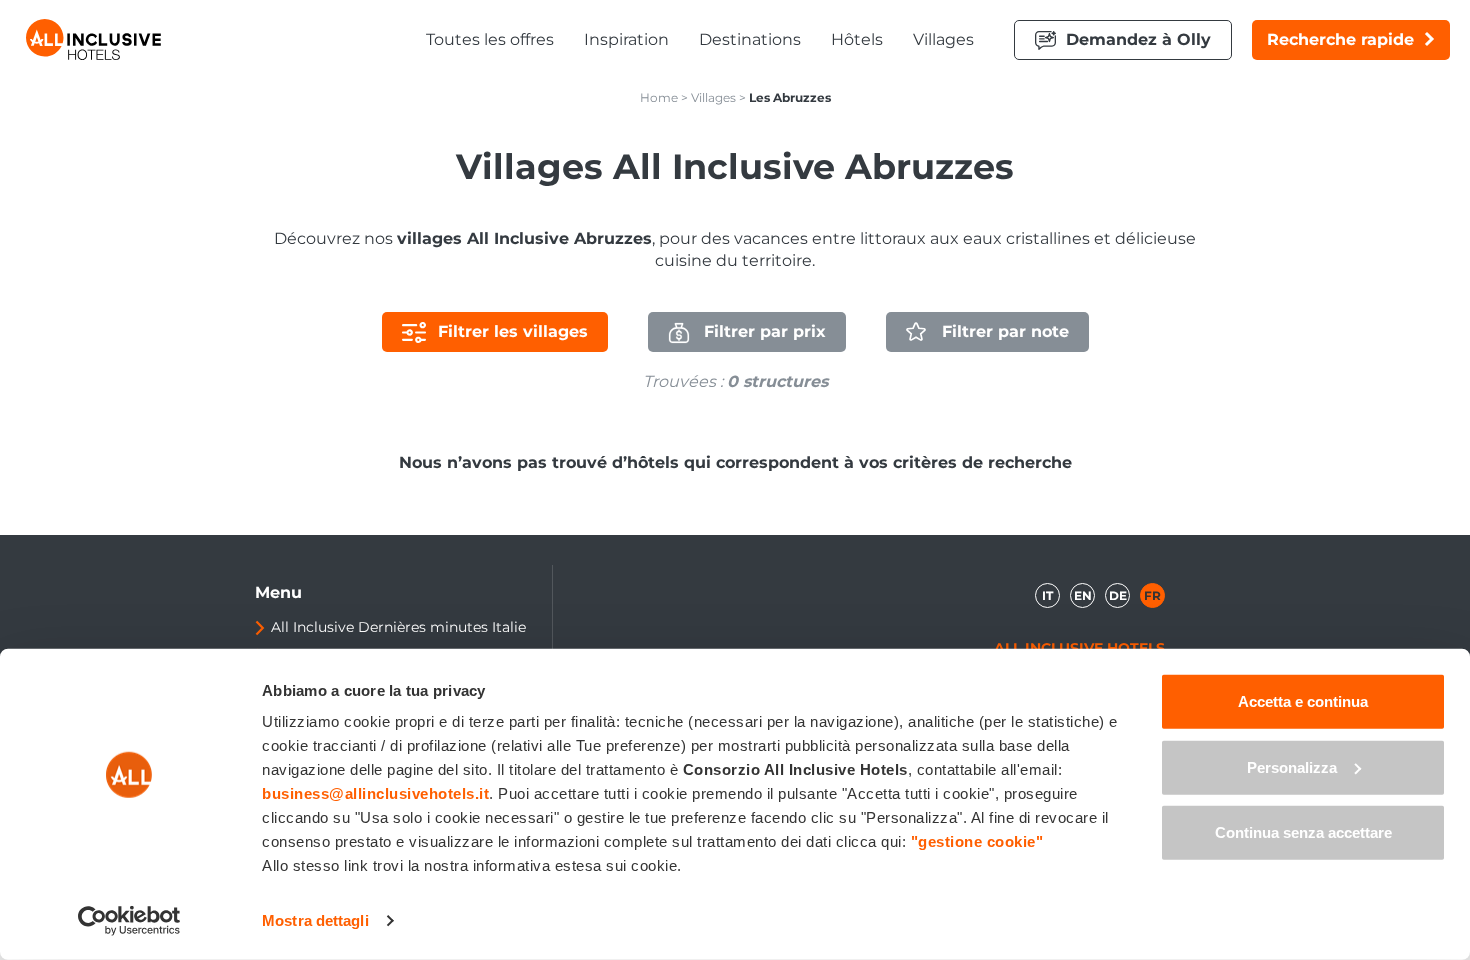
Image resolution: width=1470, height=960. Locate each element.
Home (659, 97)
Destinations (750, 39)
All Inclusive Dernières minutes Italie (398, 627)
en (1083, 595)
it (1047, 595)
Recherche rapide (1340, 39)
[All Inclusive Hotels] (93, 39)
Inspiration (626, 39)
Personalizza (1292, 766)
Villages (943, 39)
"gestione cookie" (977, 841)
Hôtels (857, 39)
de (1118, 595)
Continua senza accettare (1303, 832)
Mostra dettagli (315, 920)
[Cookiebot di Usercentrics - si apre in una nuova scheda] (129, 921)
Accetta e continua (1303, 701)
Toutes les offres (490, 39)
